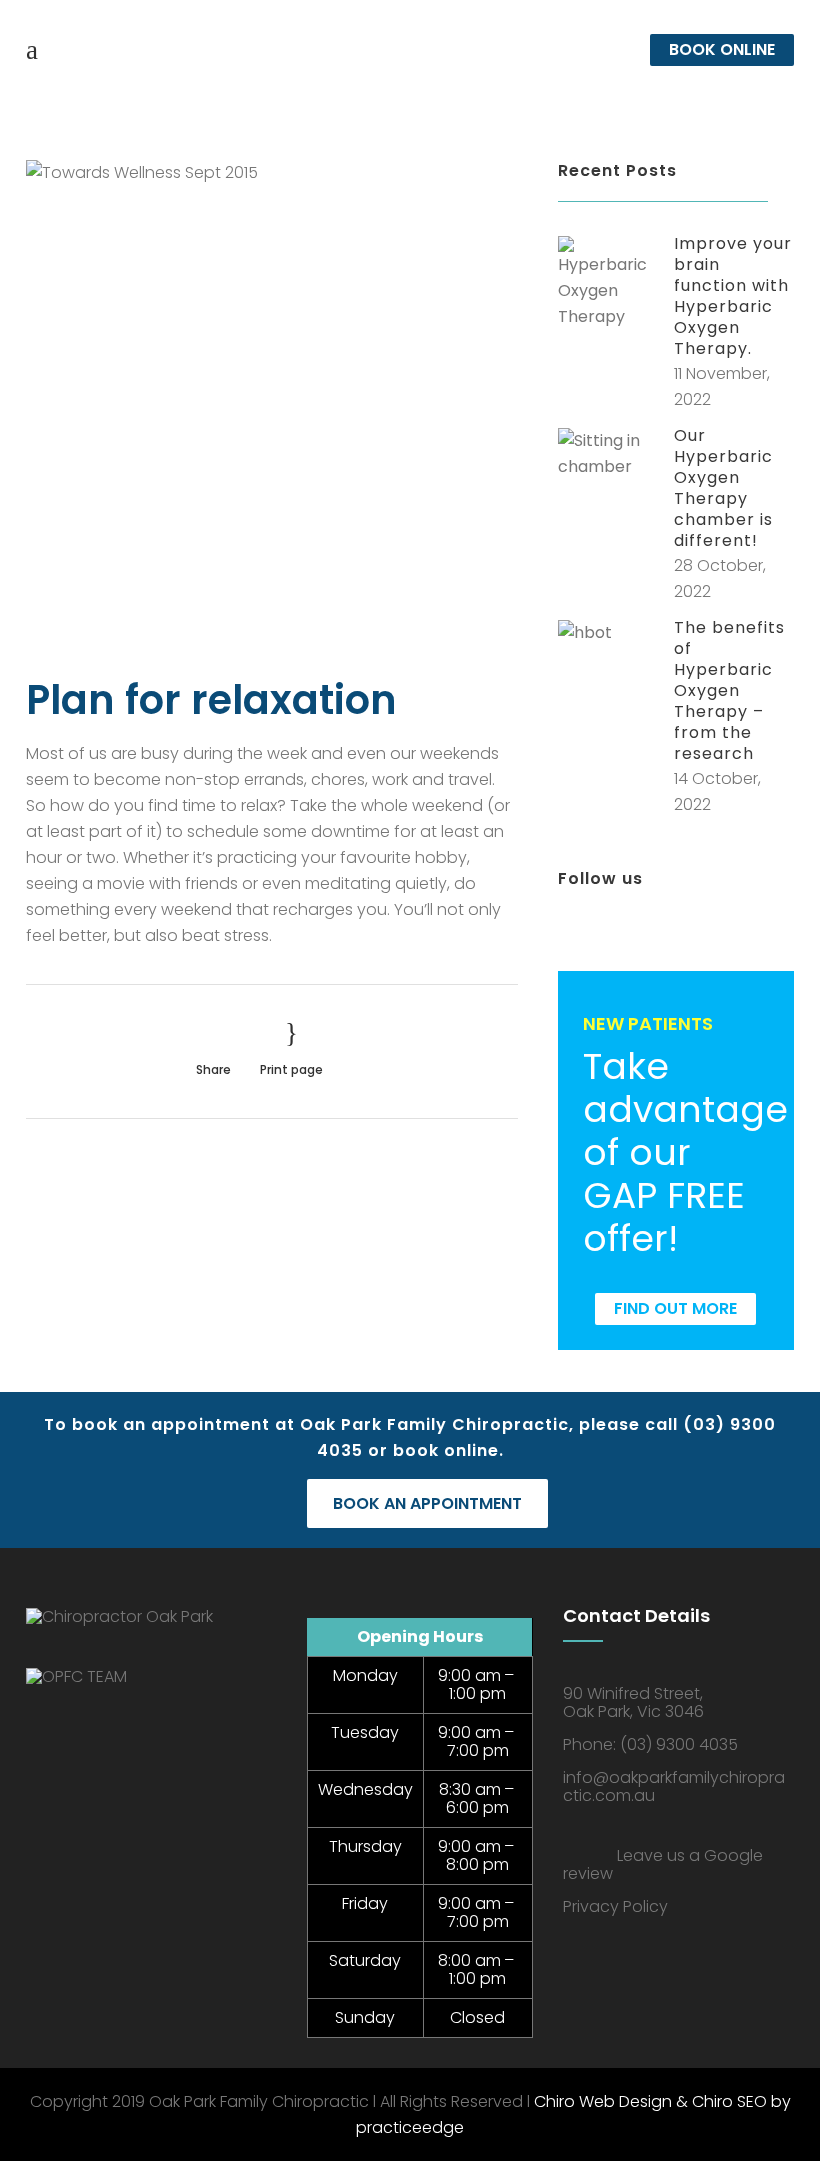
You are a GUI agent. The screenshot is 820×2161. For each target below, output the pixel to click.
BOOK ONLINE (722, 49)
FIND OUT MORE (675, 1308)
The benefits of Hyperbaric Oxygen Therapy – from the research (729, 690)
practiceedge (410, 2127)
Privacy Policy (615, 1906)
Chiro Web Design (603, 2101)
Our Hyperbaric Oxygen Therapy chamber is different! (723, 488)
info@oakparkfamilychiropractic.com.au (674, 1786)
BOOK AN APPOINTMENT (427, 1503)
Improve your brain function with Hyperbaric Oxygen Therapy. (733, 296)
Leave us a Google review (663, 1864)
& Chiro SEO (719, 2101)
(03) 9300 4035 (679, 1744)
